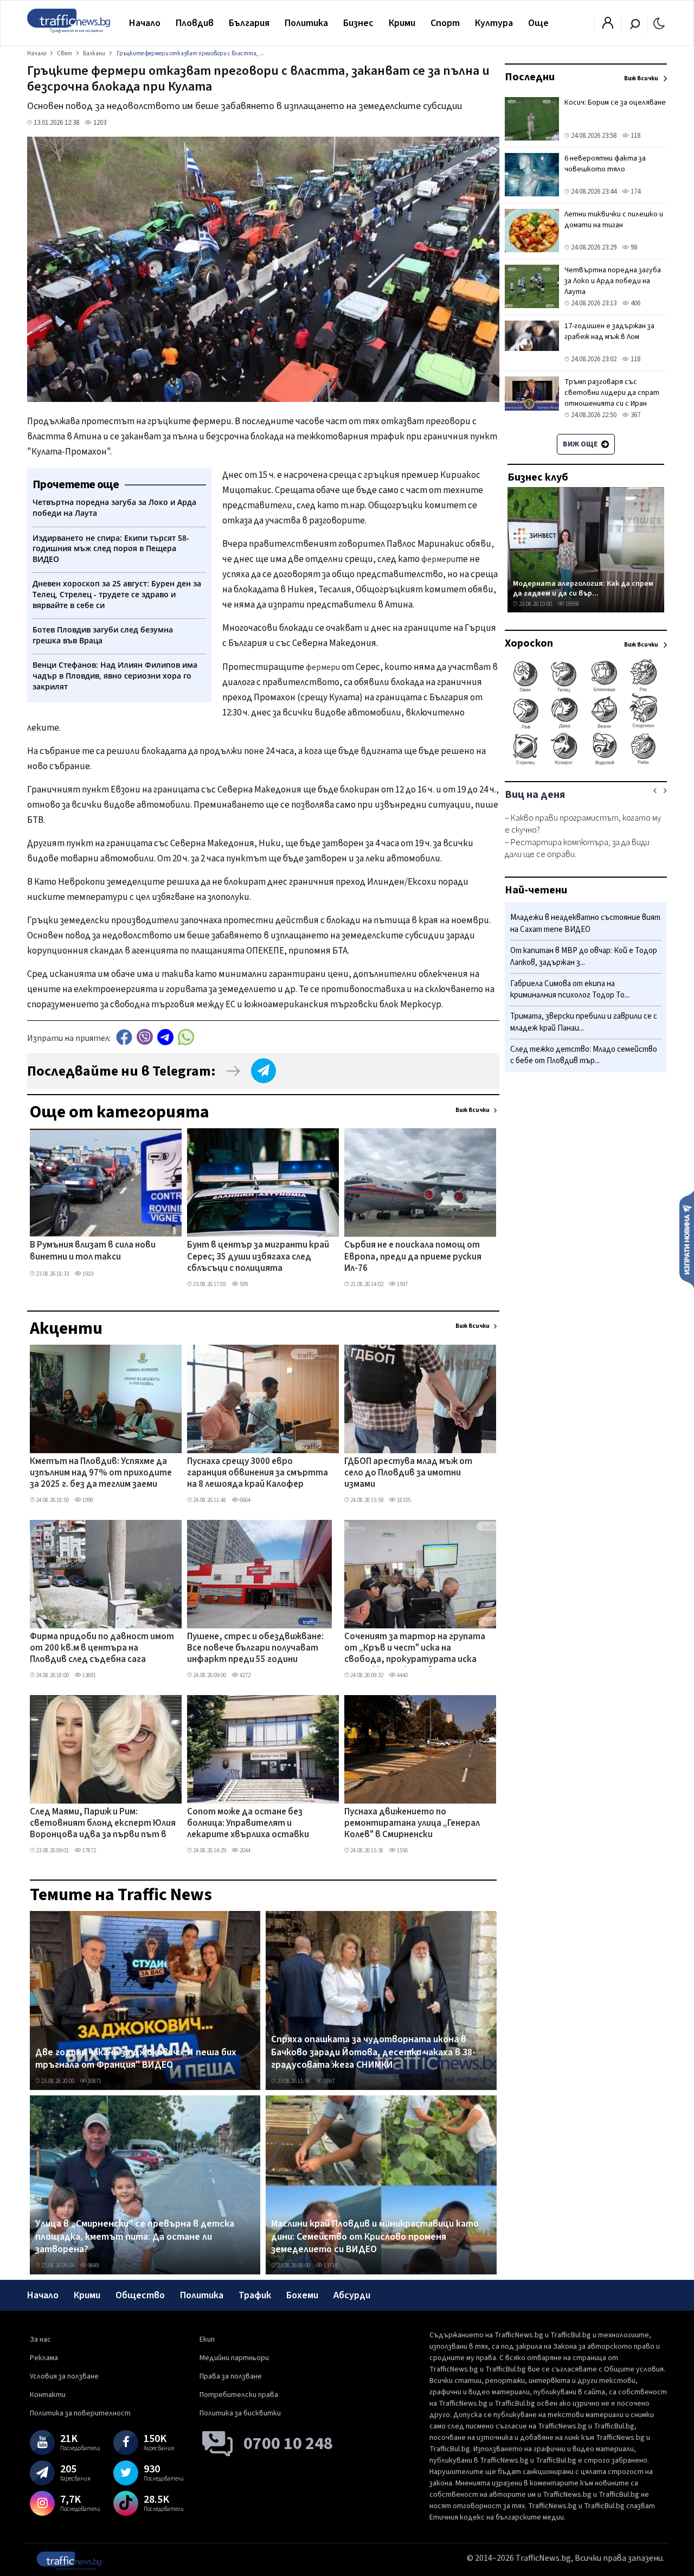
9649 (93, 2265)
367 (635, 415)
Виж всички (473, 1110)
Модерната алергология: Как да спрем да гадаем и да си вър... (583, 588)
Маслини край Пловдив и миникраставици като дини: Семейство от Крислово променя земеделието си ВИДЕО (375, 2237)
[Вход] (608, 26)
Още (538, 23)
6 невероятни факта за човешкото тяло (605, 164)
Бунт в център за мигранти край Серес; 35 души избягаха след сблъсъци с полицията (258, 1257)
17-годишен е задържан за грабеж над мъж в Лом (609, 331)
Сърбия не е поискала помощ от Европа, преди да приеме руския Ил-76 (413, 1257)
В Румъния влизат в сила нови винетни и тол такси (93, 1251)
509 (243, 1284)
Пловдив (195, 23)
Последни (530, 77)
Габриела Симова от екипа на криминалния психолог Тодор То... (570, 990)
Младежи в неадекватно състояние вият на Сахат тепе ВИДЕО (585, 923)
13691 (89, 1675)
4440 (402, 1675)
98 (633, 247)
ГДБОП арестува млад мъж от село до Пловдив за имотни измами (408, 1474)
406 (635, 303)
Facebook (124, 1037)
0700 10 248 (288, 2444)
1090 (87, 1500)
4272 (245, 1675)
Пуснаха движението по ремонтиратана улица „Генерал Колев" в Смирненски (412, 1824)
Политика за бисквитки (240, 2413)
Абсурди (352, 2295)
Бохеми (302, 2295)
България (249, 23)
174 (635, 191)
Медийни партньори (234, 2358)
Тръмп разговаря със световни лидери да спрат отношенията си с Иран (612, 393)
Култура (494, 23)
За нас (40, 2340)
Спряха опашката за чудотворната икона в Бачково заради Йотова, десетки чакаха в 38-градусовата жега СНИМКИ (373, 2052)
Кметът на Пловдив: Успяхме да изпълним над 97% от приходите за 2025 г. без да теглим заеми (101, 1474)
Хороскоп (529, 643)
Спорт (445, 23)
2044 (245, 1850)
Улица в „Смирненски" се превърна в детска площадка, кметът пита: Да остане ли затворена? (135, 2237)
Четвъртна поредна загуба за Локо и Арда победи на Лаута (613, 281)
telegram (165, 1037)
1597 (402, 1284)
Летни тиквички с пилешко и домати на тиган (614, 220)
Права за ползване (231, 2376)
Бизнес (358, 23)
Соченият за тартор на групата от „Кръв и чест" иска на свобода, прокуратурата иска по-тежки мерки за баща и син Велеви (415, 1649)
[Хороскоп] (586, 764)
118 (635, 136)
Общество (140, 2295)
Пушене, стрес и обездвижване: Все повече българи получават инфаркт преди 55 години (255, 1649)
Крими (402, 23)
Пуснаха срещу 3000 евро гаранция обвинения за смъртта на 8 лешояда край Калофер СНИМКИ (258, 1474)
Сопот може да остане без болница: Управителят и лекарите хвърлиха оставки (248, 1824)
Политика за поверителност (80, 2413)
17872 (89, 1850)
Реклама (44, 2358)
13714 (330, 2265)
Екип (207, 2340)
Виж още (581, 444)
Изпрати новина (687, 1239)
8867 (329, 2081)
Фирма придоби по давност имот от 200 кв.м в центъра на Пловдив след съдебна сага (102, 1649)
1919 (87, 1274)
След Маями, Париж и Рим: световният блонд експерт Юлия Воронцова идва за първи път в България (103, 1824)
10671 (94, 2081)
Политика (306, 23)
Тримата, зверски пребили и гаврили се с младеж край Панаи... (584, 1022)
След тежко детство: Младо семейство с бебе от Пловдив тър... (584, 1055)
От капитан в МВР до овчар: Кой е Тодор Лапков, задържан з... (584, 957)
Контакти (48, 2395)
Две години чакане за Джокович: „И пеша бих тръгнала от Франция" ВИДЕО (136, 2059)
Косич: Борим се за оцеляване (615, 103)
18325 (403, 1500)
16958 (572, 604)
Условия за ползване (64, 2376)
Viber (145, 1037)
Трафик (255, 2295)
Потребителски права (239, 2395)
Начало (145, 23)
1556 (402, 1850)
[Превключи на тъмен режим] (659, 23)
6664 (245, 1500)
